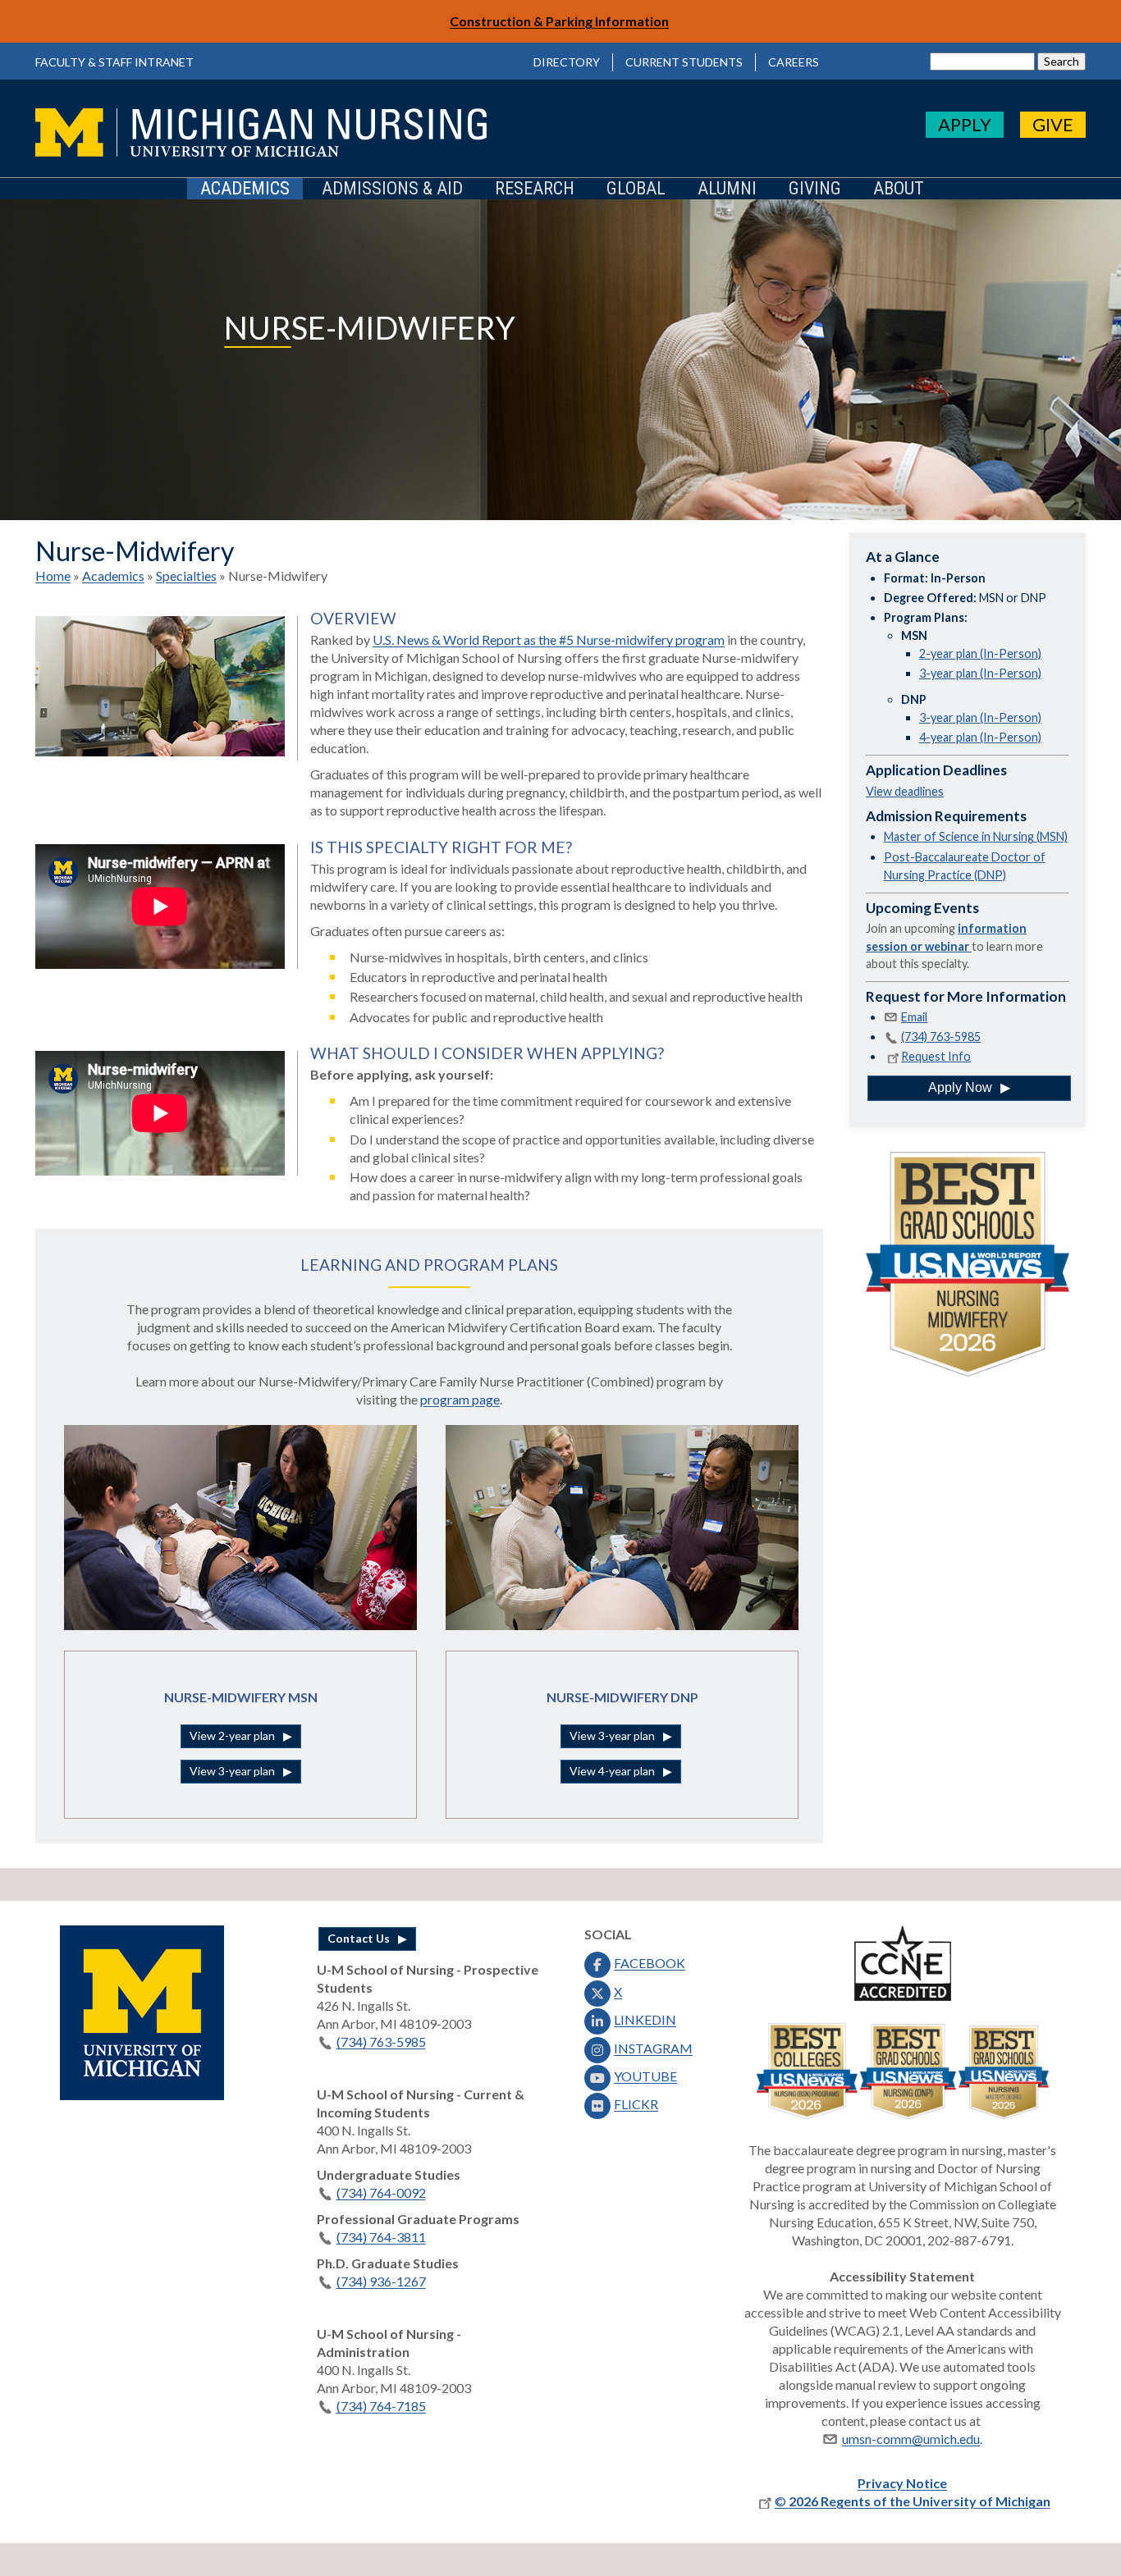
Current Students (684, 62)
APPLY (965, 124)
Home (53, 575)
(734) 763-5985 (941, 1037)
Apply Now (960, 1087)
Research (535, 189)
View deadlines (905, 791)
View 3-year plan (232, 1771)
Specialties (186, 575)
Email (914, 1017)
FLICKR (636, 2104)
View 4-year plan (612, 1771)
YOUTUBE (645, 2076)
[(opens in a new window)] (142, 2095)
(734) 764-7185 (381, 2406)
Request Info (936, 1056)
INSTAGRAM (653, 2048)
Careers (794, 62)
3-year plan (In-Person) (980, 673)
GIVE (1053, 124)
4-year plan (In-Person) (980, 737)
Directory (567, 62)
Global (636, 189)
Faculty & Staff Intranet (114, 62)
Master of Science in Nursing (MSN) (976, 836)
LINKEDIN (645, 2019)
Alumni (727, 189)
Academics (245, 189)
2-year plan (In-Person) (980, 653)
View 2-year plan (232, 1736)
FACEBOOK (650, 1963)
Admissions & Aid (392, 189)
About (899, 189)
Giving (815, 189)
